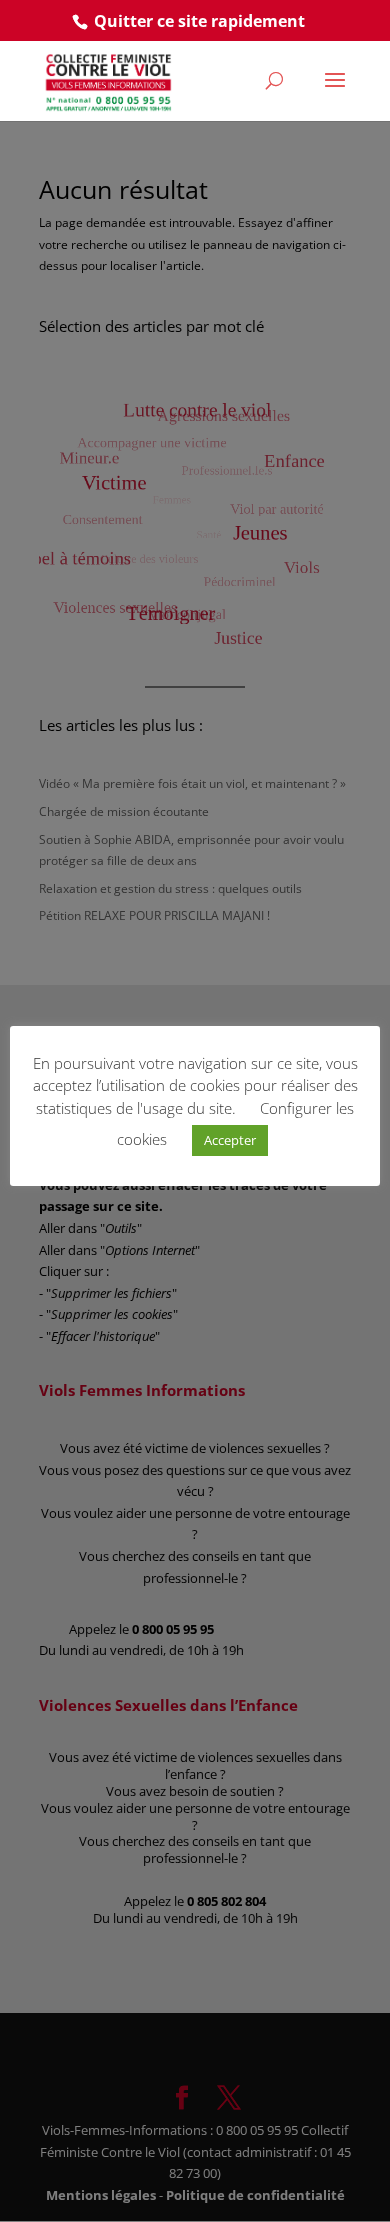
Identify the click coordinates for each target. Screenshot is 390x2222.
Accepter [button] (230, 1140)
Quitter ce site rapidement (199, 21)
